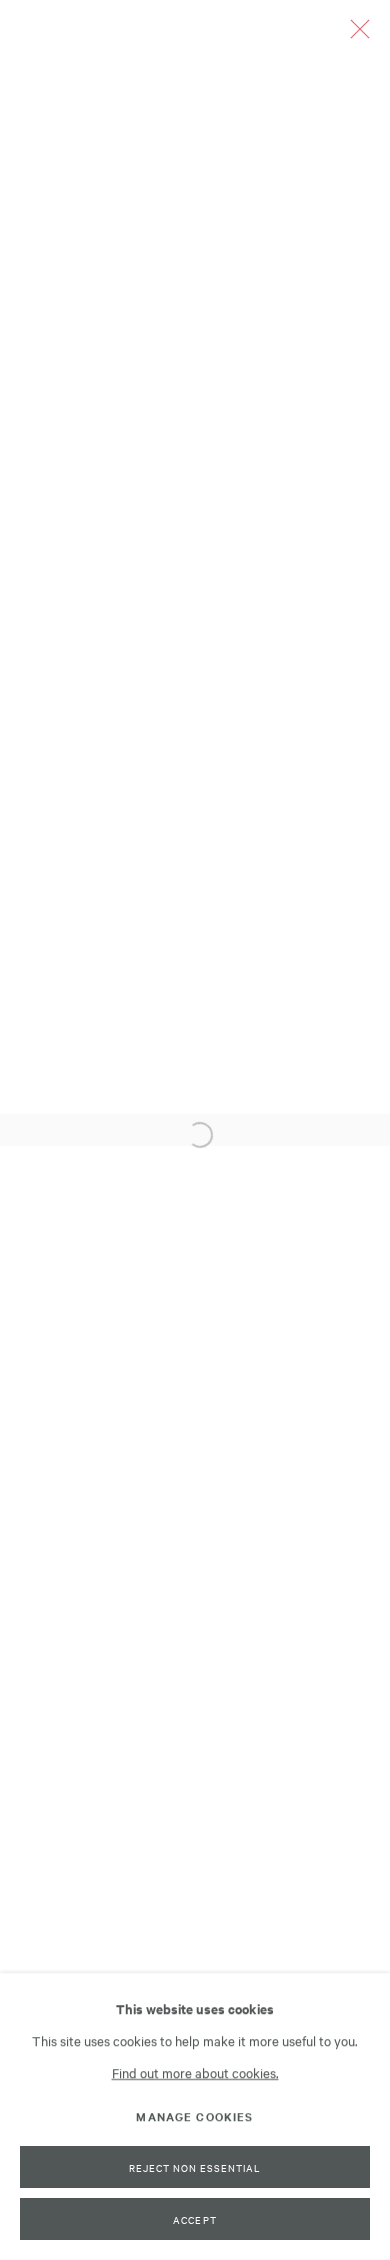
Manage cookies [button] (194, 2116)
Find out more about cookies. (195, 2072)
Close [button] (355, 35)
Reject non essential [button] (195, 2167)
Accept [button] (194, 2219)
